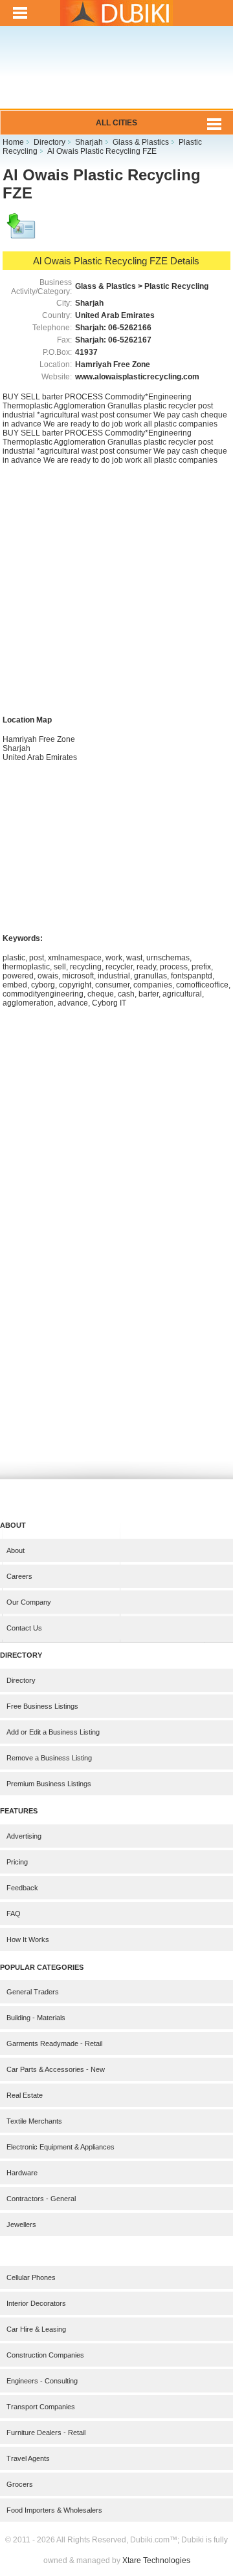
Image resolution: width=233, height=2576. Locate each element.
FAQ (14, 1914)
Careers (19, 1576)
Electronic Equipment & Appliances (61, 2147)
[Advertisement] (116, 76)
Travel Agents (28, 2458)
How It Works (28, 1939)
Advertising (24, 1836)
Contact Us (24, 1628)
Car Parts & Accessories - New (56, 2069)
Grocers (20, 2484)
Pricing (17, 1862)
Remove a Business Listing (49, 1758)
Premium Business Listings (49, 1784)
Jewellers (21, 2224)
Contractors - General (41, 2199)
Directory (21, 1680)
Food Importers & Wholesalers (54, 2510)
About (16, 1550)
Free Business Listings (42, 1706)
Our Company (29, 1602)
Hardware (22, 2173)
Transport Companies (41, 2407)
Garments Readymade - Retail (54, 2043)
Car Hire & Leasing (36, 2329)
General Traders (33, 1992)
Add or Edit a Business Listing (53, 1732)
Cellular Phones (31, 2277)
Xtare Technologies (156, 2560)
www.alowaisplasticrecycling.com (137, 377)
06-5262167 (130, 340)
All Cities (116, 123)
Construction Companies (45, 2355)
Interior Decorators (36, 2303)
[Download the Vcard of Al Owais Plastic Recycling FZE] (22, 232)
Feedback (22, 1888)
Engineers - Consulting (42, 2381)
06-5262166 (130, 328)
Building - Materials (36, 2018)
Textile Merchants (34, 2121)
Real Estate (25, 2095)
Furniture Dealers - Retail (46, 2433)
